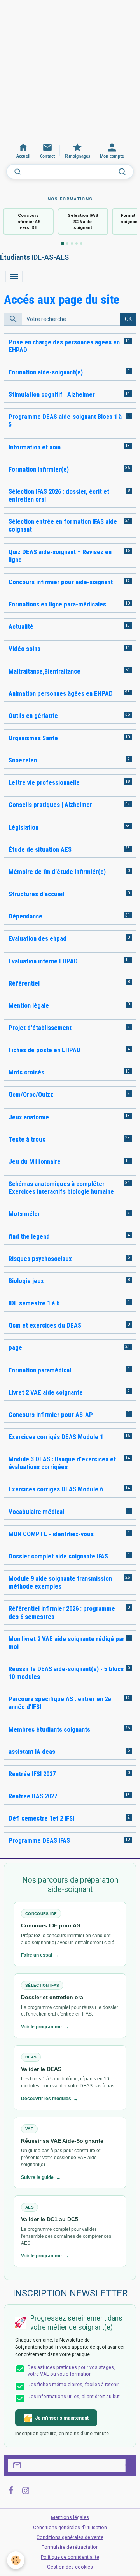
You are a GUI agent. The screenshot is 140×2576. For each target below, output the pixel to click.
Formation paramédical (40, 1370)
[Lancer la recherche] (122, 172)
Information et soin (35, 447)
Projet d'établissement (40, 1028)
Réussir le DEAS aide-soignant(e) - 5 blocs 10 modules (66, 1673)
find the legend (29, 1236)
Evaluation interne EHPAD (43, 961)
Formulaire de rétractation (70, 2547)
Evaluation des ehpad (38, 938)
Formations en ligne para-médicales (57, 604)
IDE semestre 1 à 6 (34, 1303)
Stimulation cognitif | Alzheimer (52, 394)
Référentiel (24, 983)
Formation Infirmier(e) (39, 469)
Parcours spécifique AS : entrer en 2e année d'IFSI (60, 1703)
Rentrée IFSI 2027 (32, 1774)
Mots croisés (26, 1072)
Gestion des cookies (70, 2567)
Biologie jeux (26, 1281)
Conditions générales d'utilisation (70, 2528)
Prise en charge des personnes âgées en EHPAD (64, 346)
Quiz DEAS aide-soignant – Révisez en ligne (60, 556)
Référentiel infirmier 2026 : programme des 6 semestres (62, 1612)
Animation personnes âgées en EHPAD (61, 693)
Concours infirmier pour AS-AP (51, 1415)
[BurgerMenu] (14, 277)
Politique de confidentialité (70, 2557)
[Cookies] (16, 2560)
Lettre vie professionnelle (44, 782)
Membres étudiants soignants (49, 1729)
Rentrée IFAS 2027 (33, 1796)
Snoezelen (23, 760)
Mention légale (29, 1005)
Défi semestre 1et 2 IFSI (41, 1818)
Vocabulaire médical (36, 1512)
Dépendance (25, 916)
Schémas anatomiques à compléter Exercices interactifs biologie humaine (61, 1188)
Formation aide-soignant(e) (46, 372)
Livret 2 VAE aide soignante (46, 1392)
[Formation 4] (77, 243)
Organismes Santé (33, 738)
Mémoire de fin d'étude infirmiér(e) (57, 872)
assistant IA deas (32, 1752)
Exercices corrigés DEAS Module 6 (56, 1489)
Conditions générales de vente (70, 2537)
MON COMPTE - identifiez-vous (51, 1534)
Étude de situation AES (40, 849)
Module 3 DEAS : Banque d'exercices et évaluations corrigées (62, 1463)
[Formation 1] (63, 244)
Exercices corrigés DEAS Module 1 (56, 1437)
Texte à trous (27, 1139)
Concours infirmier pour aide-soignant (61, 582)
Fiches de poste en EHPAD (45, 1050)
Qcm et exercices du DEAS (45, 1325)
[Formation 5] (81, 243)
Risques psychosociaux (40, 1259)
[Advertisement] (70, 70)
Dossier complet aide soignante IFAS (58, 1556)
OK (128, 319)
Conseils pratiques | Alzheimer (50, 805)
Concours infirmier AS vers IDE (29, 222)
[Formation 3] (72, 243)
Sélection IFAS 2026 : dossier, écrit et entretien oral (59, 495)
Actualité (21, 626)
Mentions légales (70, 2517)
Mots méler (24, 1214)
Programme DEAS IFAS (39, 1840)
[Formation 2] (67, 243)
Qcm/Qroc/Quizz (31, 1094)
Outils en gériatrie (33, 716)
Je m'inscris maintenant (62, 2418)
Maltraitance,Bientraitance (45, 671)
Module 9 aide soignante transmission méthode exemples (60, 1582)
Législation (24, 827)
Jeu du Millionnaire (35, 1161)
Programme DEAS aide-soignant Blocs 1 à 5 (65, 420)
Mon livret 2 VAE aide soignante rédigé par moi (66, 1643)
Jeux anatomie (29, 1117)
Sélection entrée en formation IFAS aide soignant (63, 525)
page (15, 1347)
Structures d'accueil (36, 894)
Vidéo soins (24, 649)
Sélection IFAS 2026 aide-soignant (83, 222)
